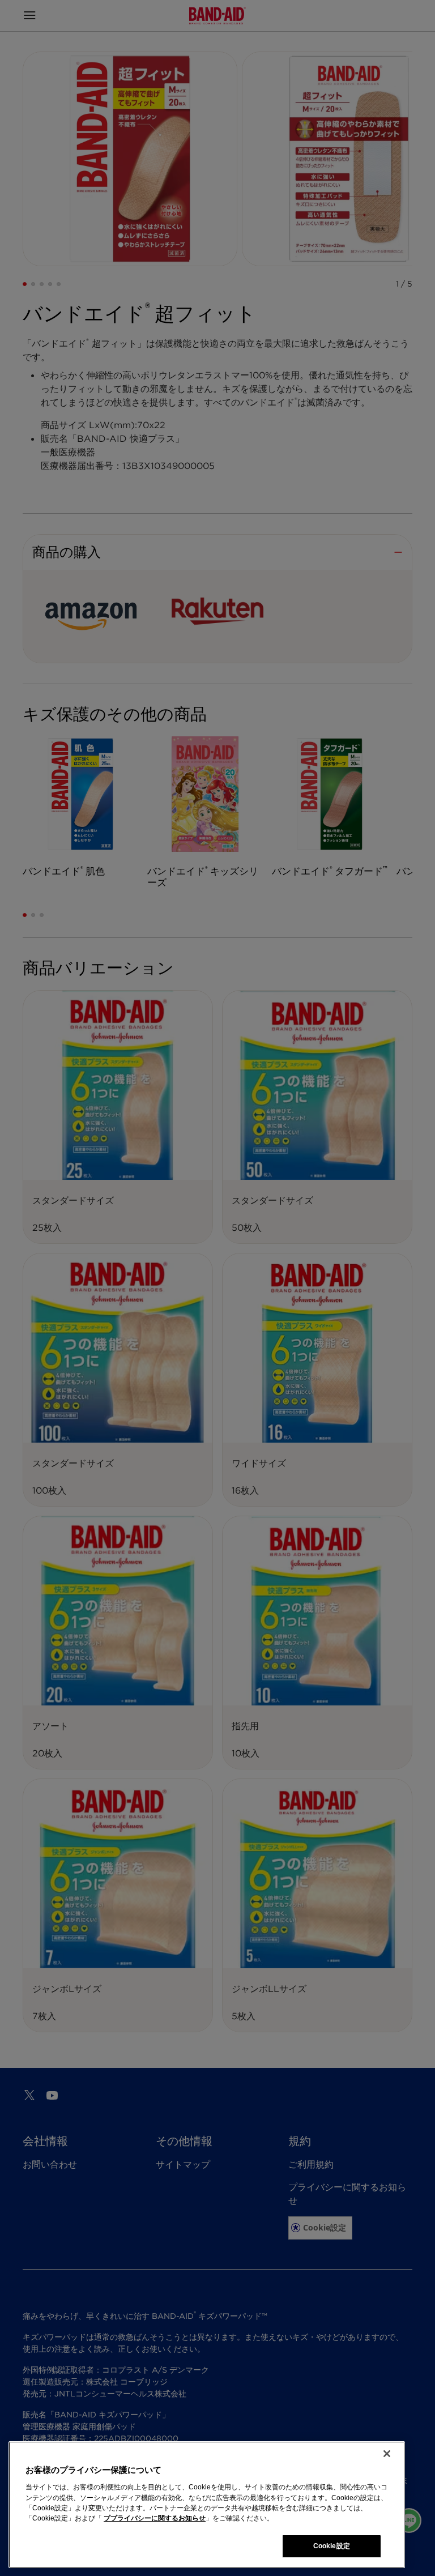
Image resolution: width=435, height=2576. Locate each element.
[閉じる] (387, 2454)
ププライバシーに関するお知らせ (155, 2518)
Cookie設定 (332, 2546)
